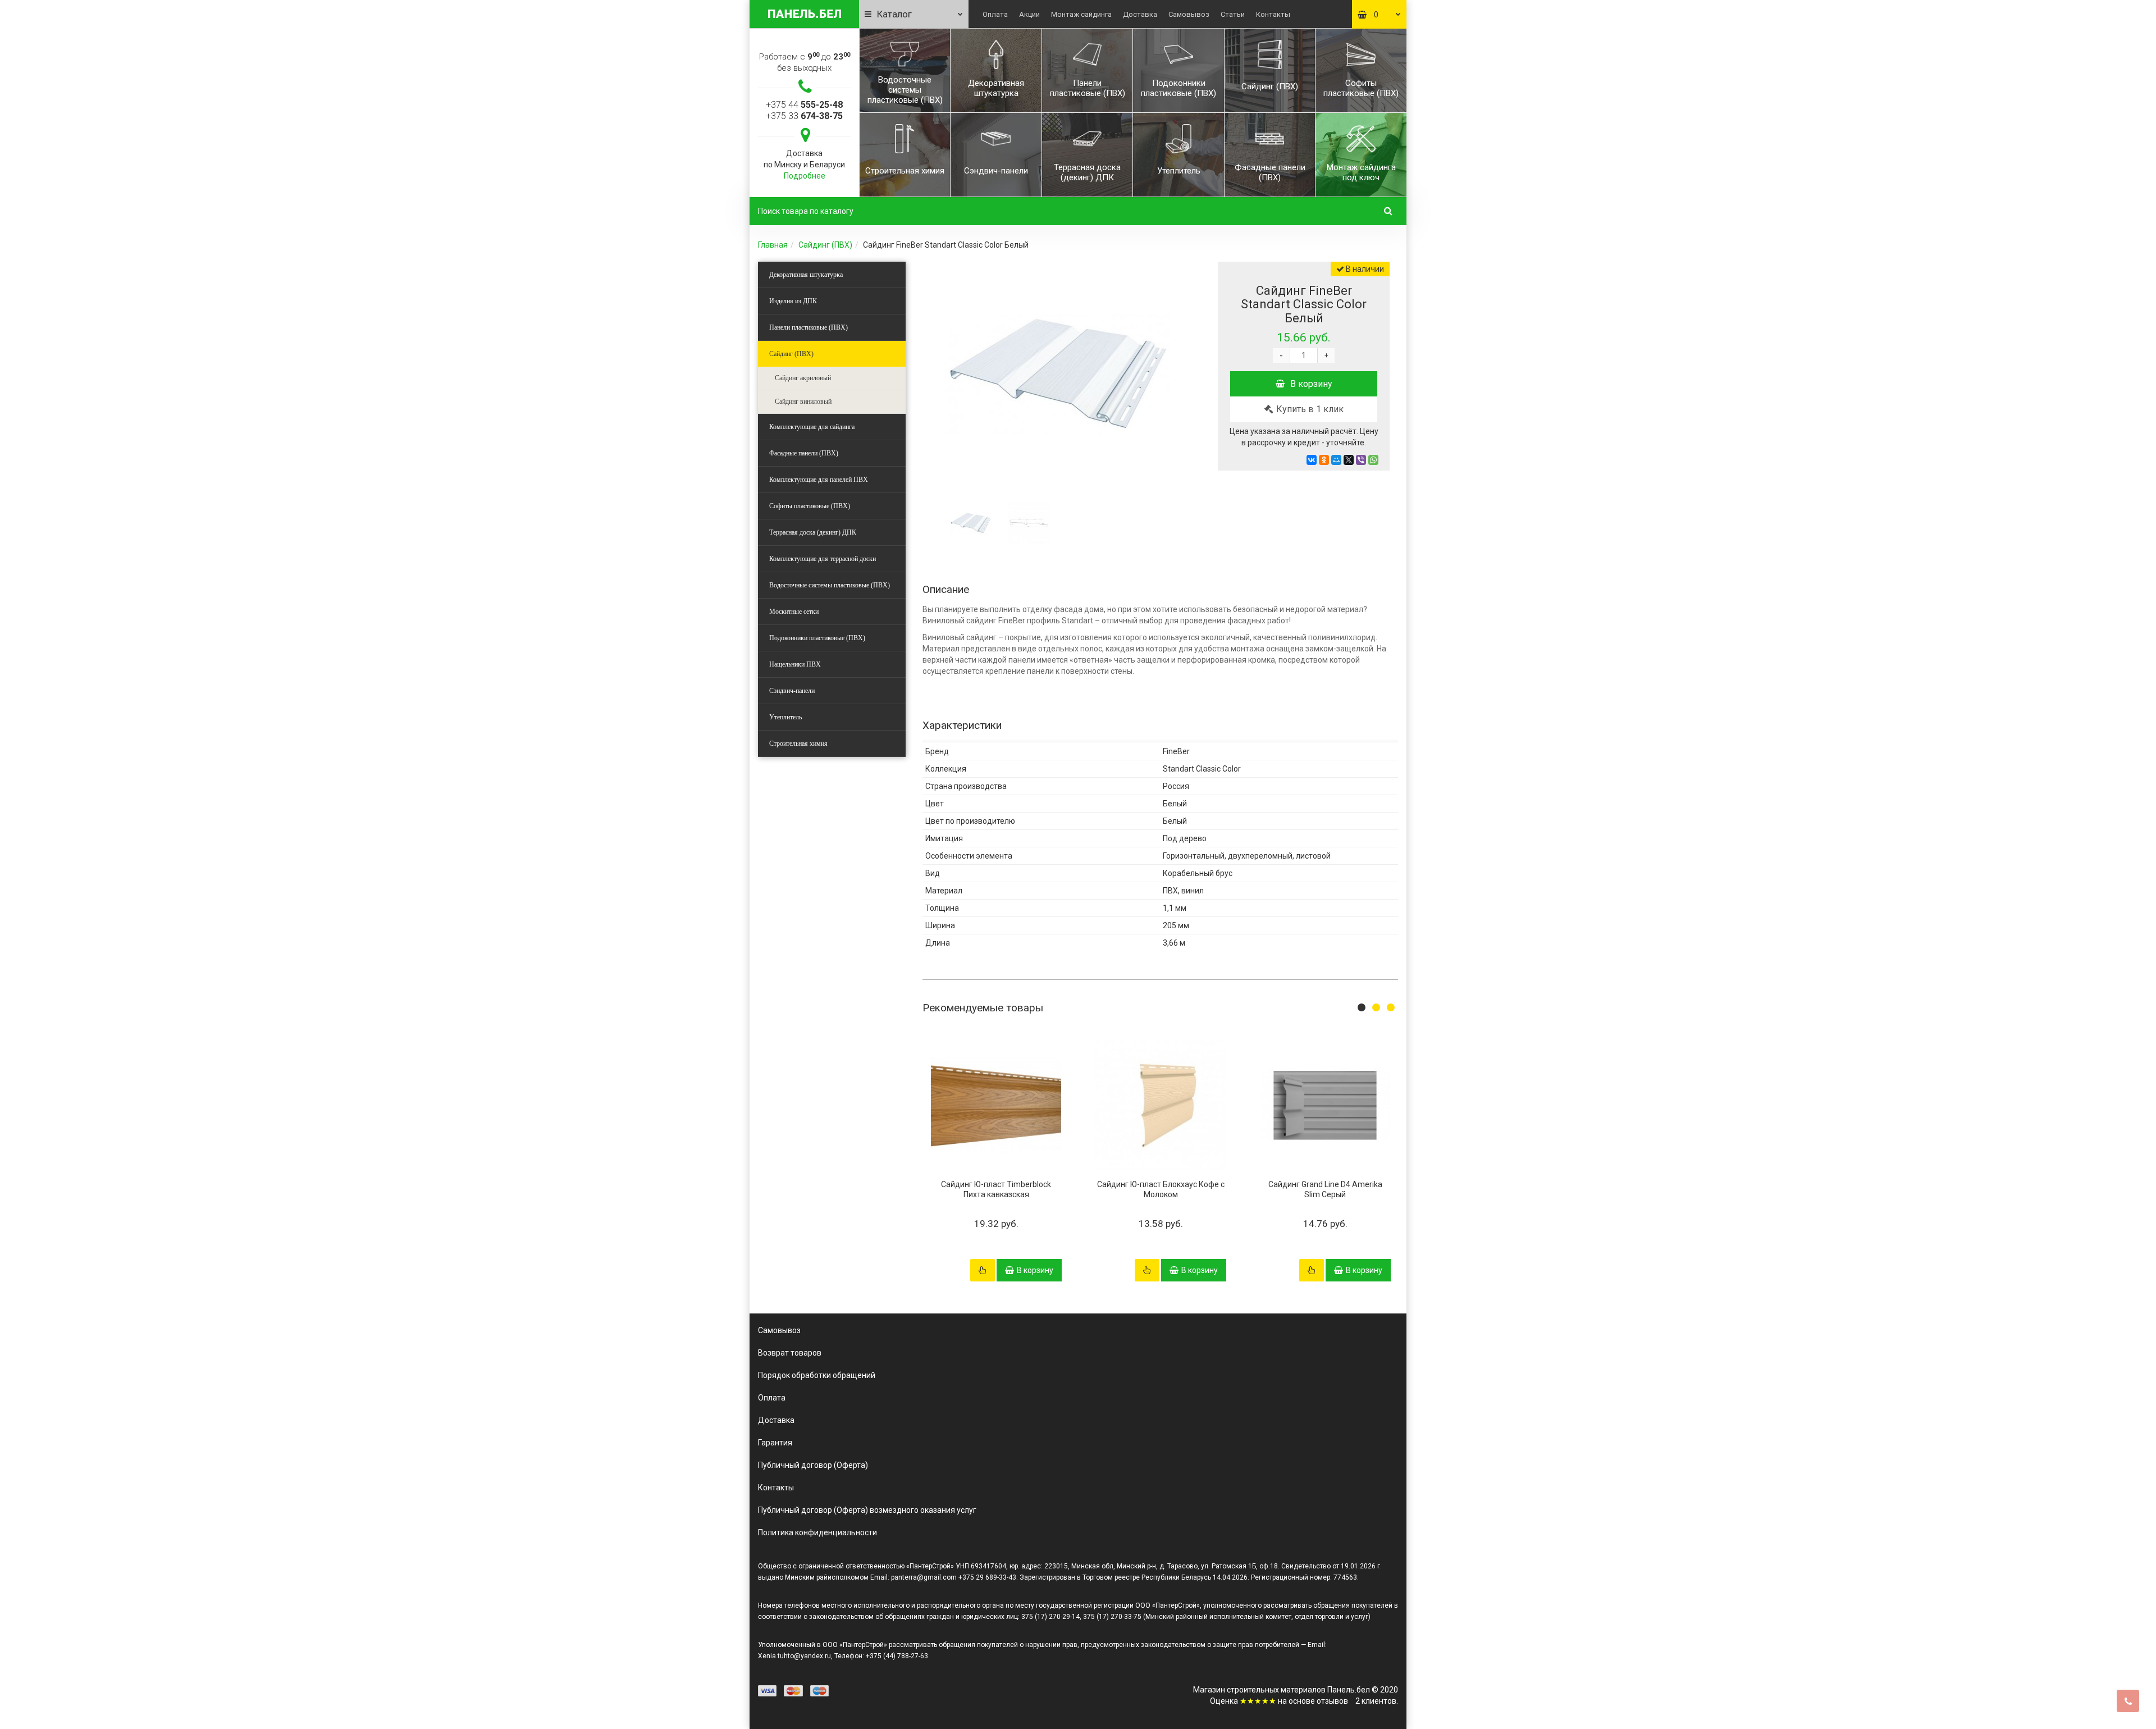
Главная (773, 245)
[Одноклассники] (1324, 460)
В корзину (1311, 384)
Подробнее (805, 176)
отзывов (1332, 1701)
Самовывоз (1189, 14)
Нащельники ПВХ (795, 664)
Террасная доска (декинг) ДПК (813, 532)
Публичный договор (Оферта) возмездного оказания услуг (867, 1510)
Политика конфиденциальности (817, 1532)
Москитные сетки (794, 612)
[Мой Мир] (1336, 460)
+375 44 (804, 105)
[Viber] (1361, 460)
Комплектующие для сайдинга (812, 427)
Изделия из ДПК (793, 301)
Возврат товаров (790, 1353)
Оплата (995, 14)
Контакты (1273, 14)
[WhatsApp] (1373, 460)
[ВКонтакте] (1312, 460)
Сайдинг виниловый (803, 402)
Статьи (1233, 14)
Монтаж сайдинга (1081, 14)
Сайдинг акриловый (803, 378)
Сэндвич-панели (792, 691)
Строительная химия (798, 743)
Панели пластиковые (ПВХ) (808, 327)
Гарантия (775, 1443)
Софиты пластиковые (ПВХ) (810, 506)
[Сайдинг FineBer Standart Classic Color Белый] (1057, 374)
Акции (1029, 14)
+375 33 (804, 116)
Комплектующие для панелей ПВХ (819, 480)
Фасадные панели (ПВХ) (804, 453)
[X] (1349, 460)
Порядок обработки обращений (817, 1375)
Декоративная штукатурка (806, 275)
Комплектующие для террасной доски (823, 559)
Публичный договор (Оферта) (813, 1465)
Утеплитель (785, 717)
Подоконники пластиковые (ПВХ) (817, 638)
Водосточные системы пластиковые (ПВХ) (830, 585)
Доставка (1140, 14)
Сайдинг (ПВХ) (825, 245)
